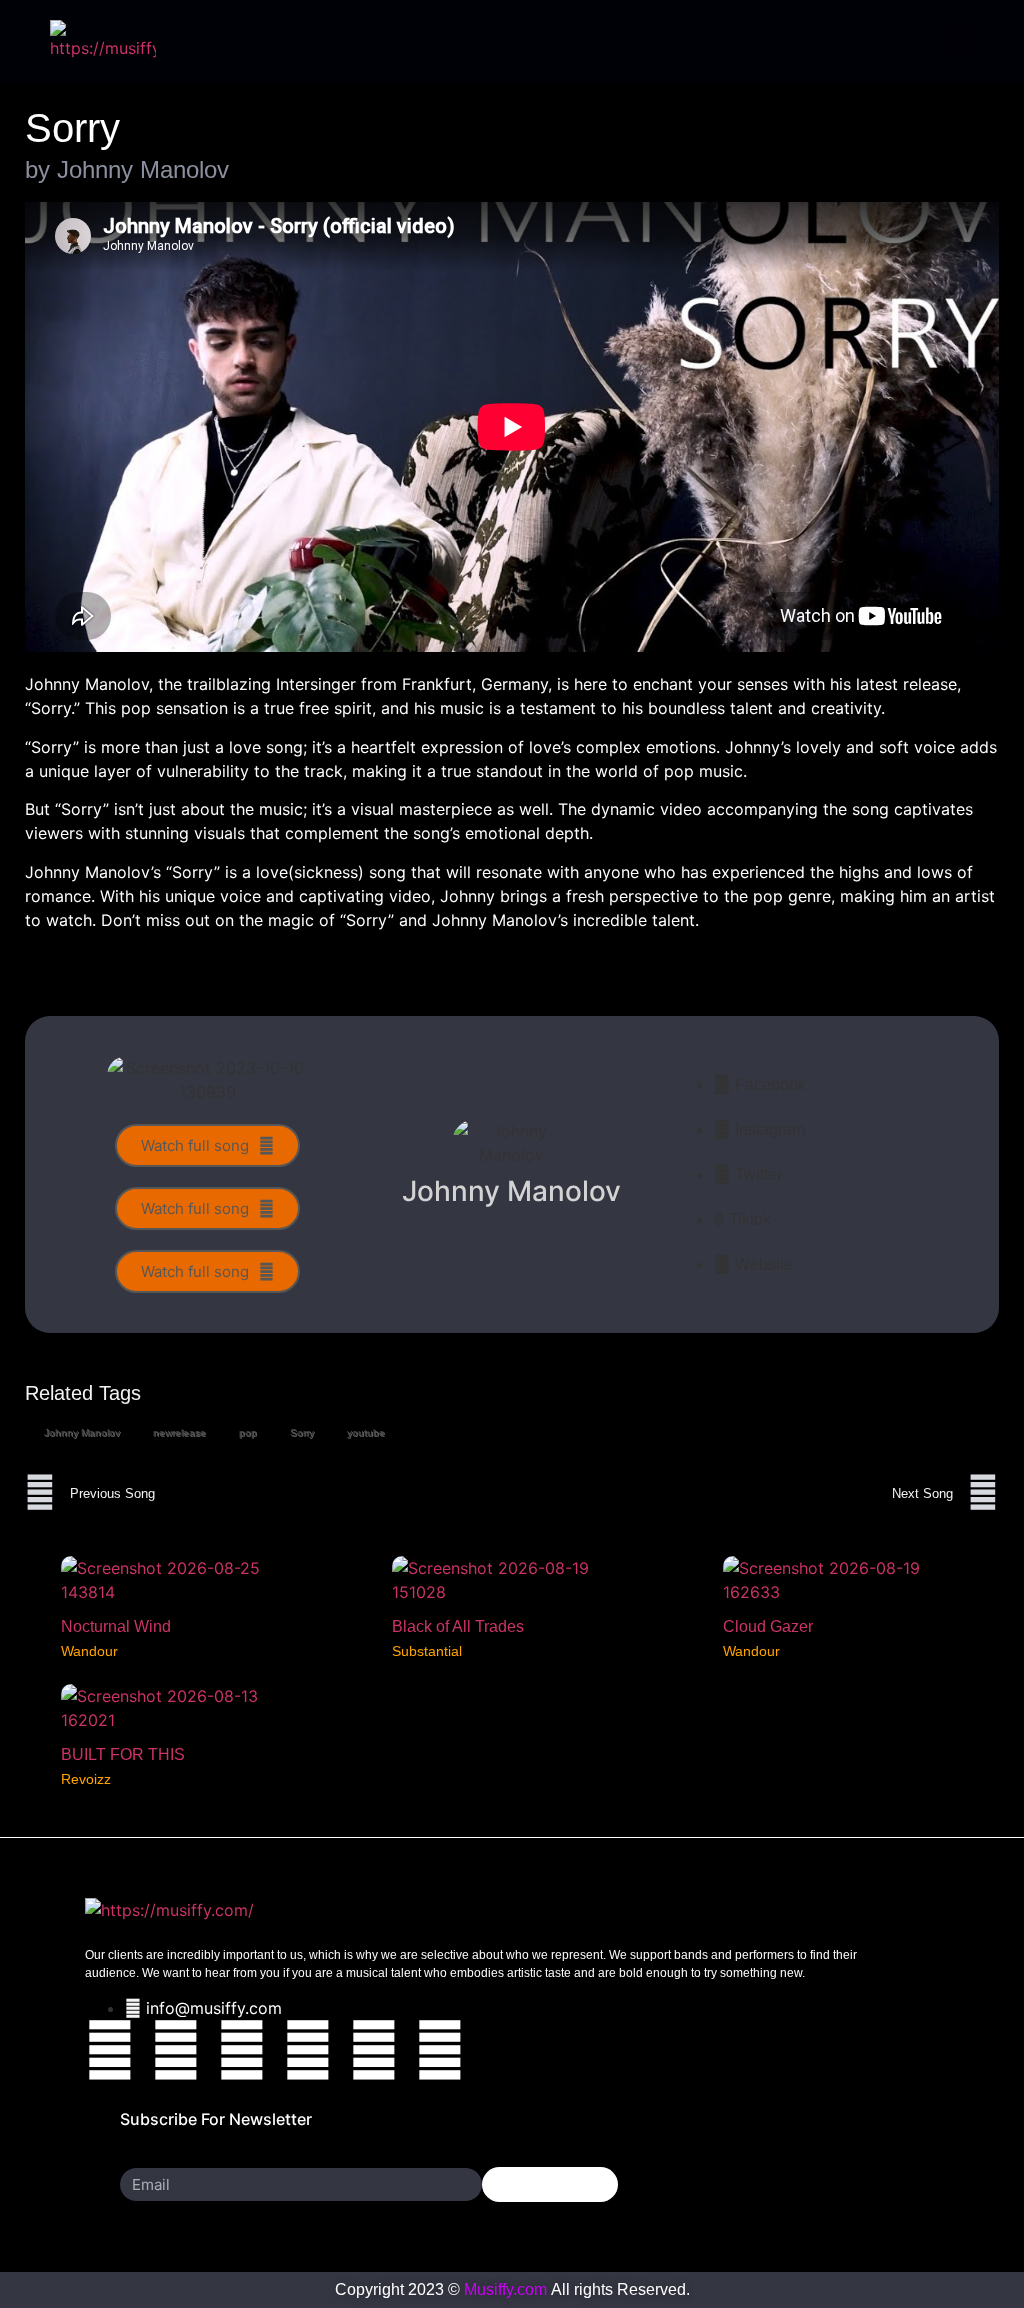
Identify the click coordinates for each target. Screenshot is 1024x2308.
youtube (366, 1432)
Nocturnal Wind (116, 1626)
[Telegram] (440, 2050)
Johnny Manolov (82, 1432)
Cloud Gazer (768, 1626)
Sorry (302, 1432)
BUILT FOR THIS (123, 1754)
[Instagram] (242, 2050)
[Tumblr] (374, 2050)
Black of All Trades (458, 1626)
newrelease (179, 1432)
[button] (960, 36)
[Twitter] (176, 2050)
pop (248, 1432)
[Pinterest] (308, 2050)
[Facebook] (110, 2050)
